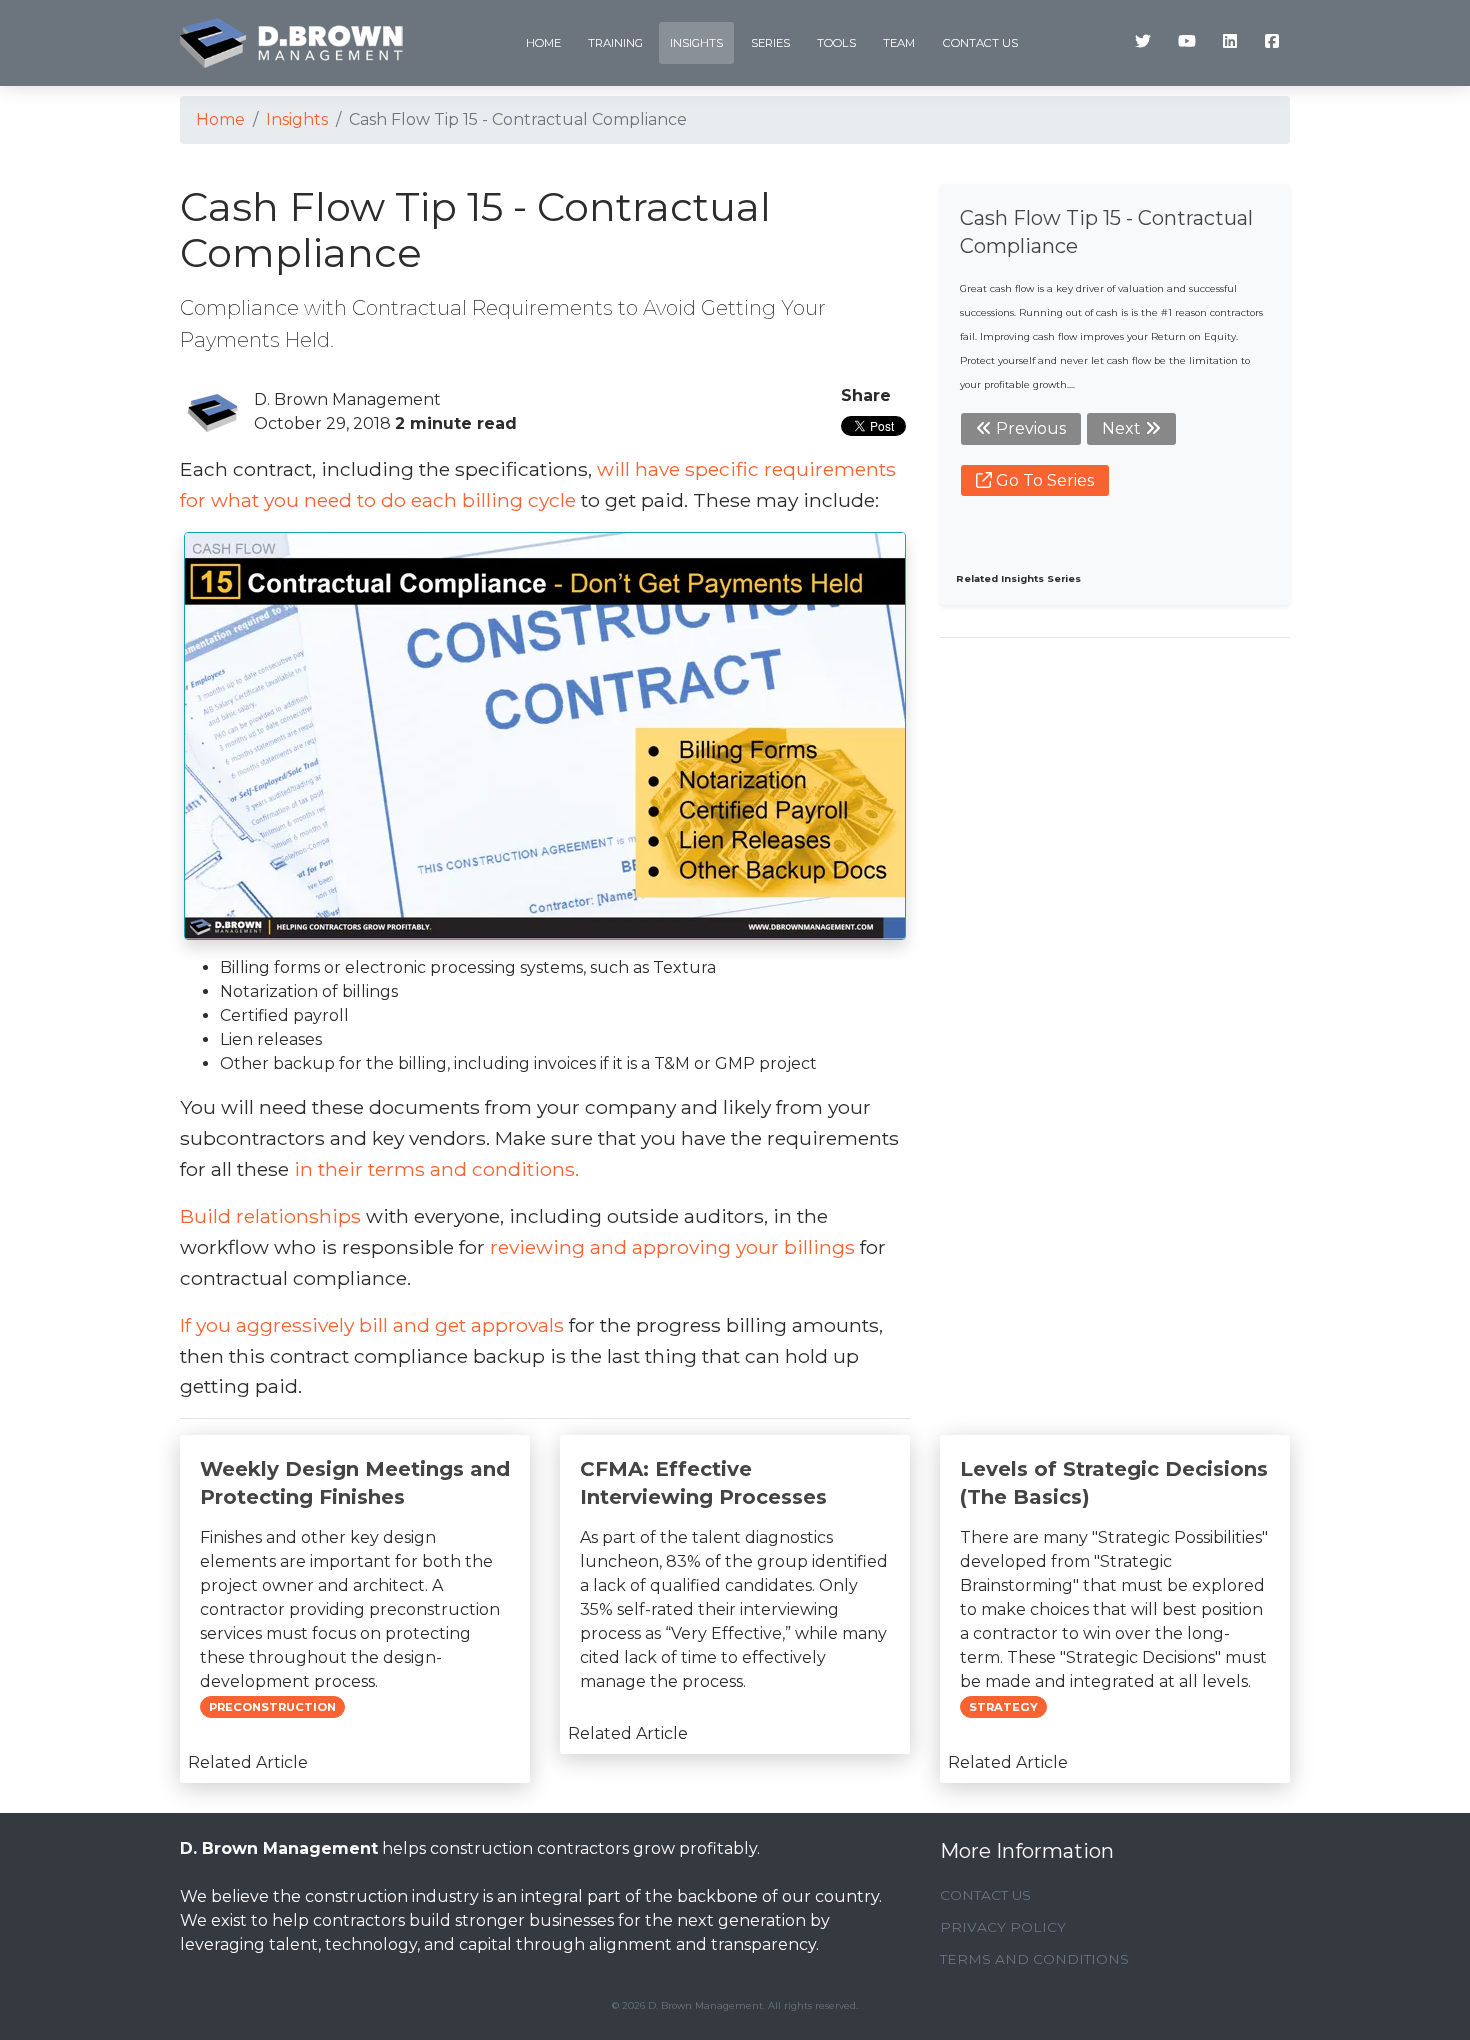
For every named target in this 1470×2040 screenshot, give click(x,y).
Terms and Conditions (1034, 1959)
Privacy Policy (1003, 1927)
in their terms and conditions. (436, 1169)
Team (899, 43)
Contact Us (980, 43)
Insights (696, 43)
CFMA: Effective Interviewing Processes (703, 1483)
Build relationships (270, 1216)
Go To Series (1043, 480)
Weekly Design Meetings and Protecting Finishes (355, 1483)
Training (615, 43)
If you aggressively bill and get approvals (372, 1325)
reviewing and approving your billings (672, 1247)
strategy (1003, 1707)
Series (770, 43)
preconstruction (272, 1707)
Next (1123, 428)
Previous (1029, 428)
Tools (836, 43)
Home (543, 43)
